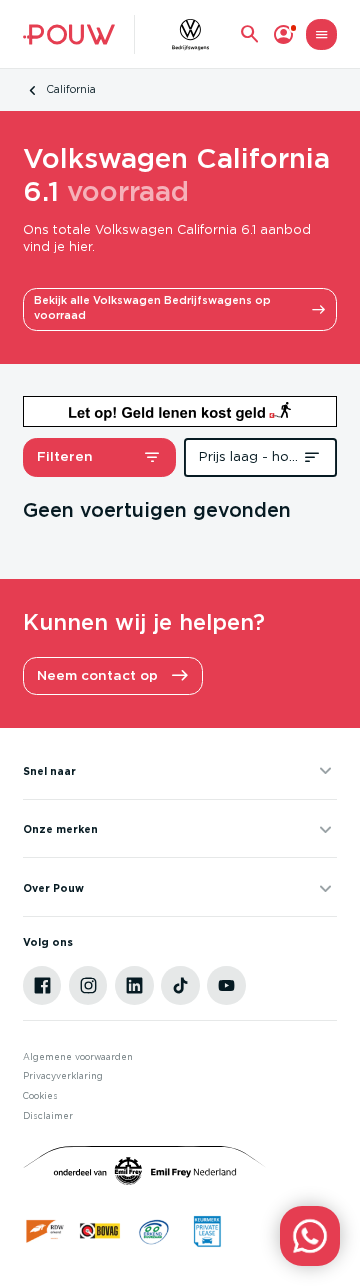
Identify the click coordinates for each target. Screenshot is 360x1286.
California (71, 90)
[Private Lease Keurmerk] (207, 1231)
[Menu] (321, 34)
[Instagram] (88, 985)
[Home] (69, 34)
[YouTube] (226, 985)
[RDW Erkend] (46, 1231)
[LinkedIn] (134, 985)
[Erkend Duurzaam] (154, 1231)
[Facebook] (42, 985)
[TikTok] (180, 985)
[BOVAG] (100, 1231)
